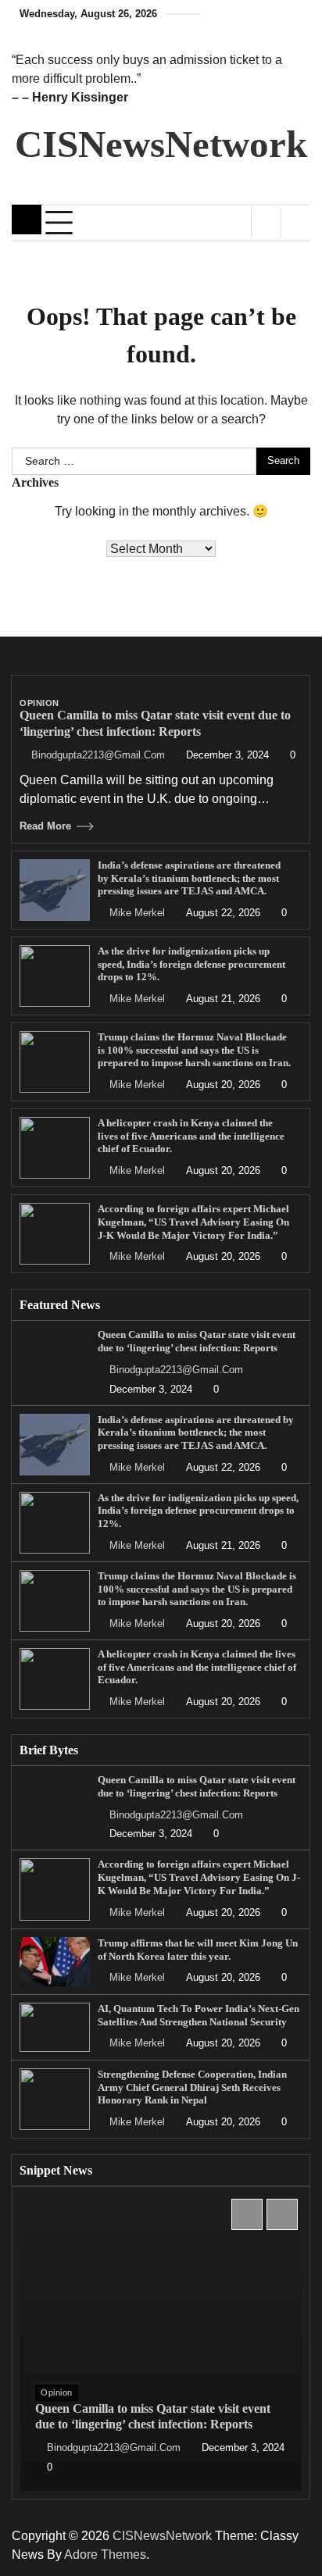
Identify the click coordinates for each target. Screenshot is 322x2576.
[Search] (295, 223)
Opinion (39, 703)
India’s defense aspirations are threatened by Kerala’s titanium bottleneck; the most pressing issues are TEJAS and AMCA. (189, 878)
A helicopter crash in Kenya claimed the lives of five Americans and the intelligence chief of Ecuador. (191, 1136)
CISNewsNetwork (161, 144)
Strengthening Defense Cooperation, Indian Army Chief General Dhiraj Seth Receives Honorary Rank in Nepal (192, 2087)
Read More (45, 826)
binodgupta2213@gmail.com (98, 755)
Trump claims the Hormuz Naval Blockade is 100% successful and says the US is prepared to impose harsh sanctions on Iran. (194, 1050)
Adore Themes (105, 2555)
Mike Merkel (137, 913)
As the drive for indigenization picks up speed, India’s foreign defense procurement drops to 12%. (191, 964)
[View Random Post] (266, 223)
